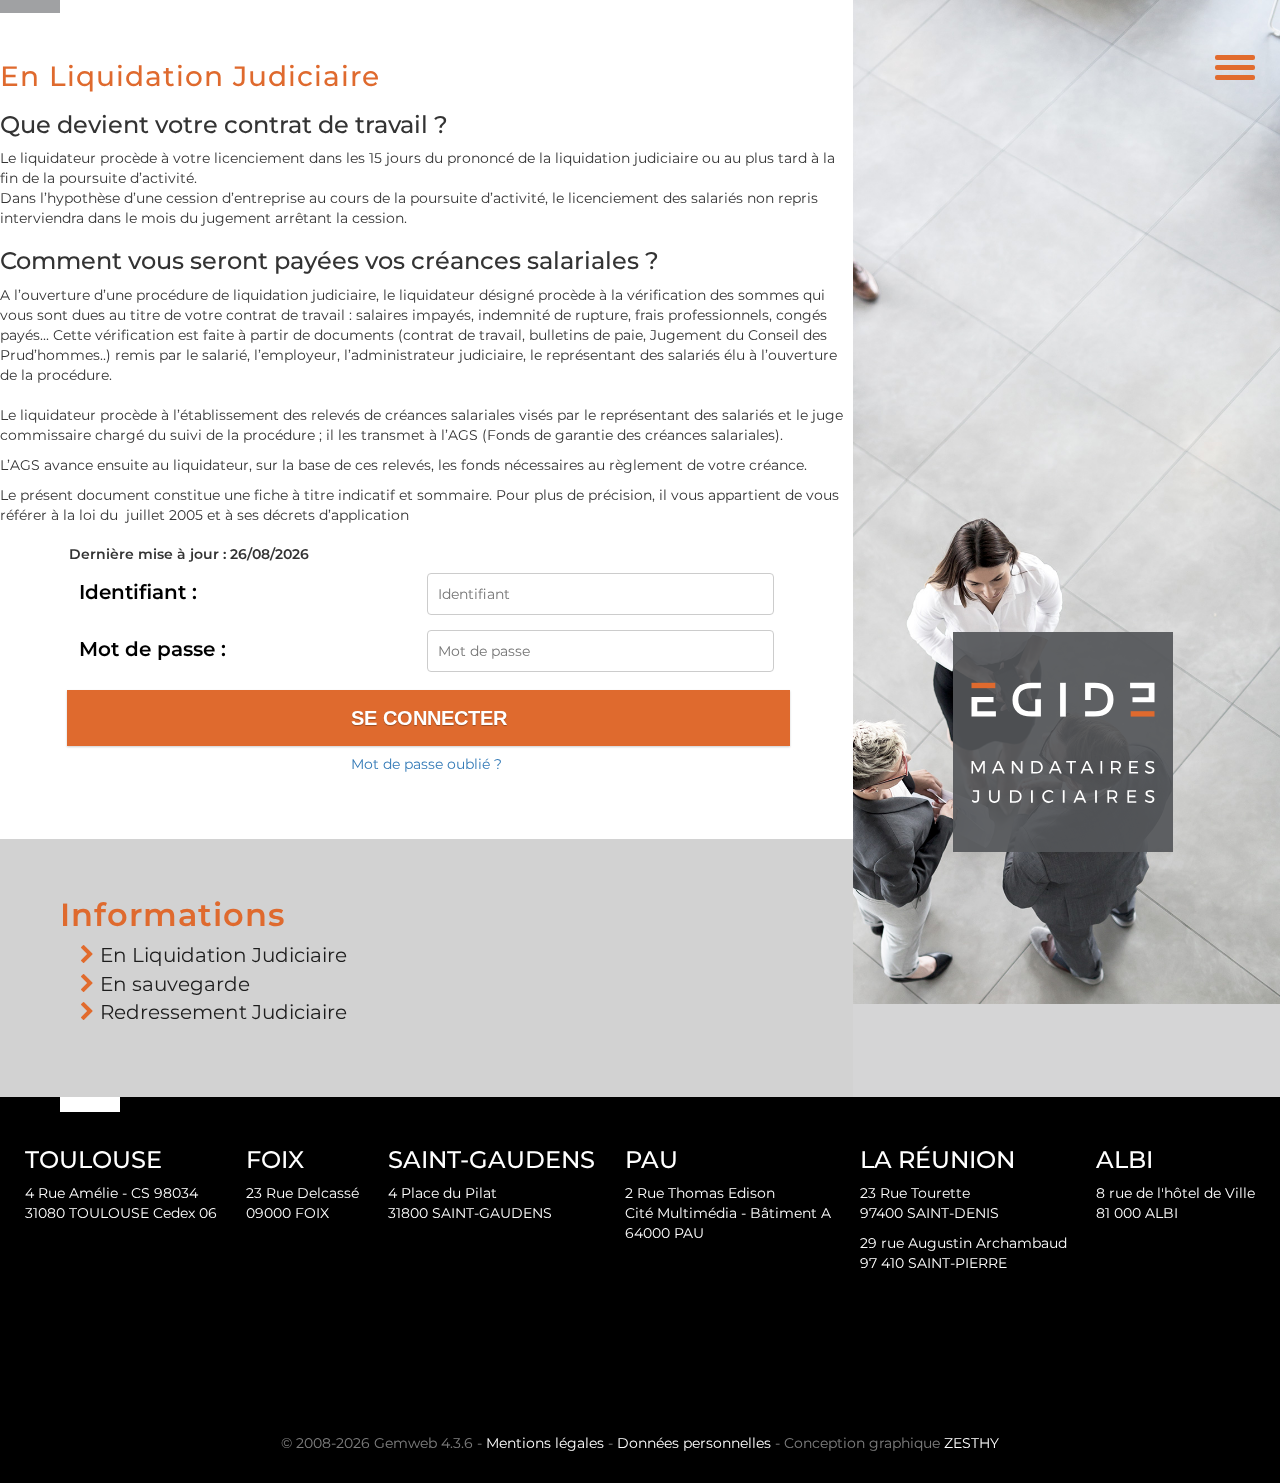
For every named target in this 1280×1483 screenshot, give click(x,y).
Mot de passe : (152, 649)
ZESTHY (971, 1443)
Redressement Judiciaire (223, 1012)
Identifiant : (138, 592)
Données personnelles (694, 1443)
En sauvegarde (175, 984)
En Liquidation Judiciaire (223, 955)
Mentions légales (545, 1443)
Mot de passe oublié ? (426, 764)
